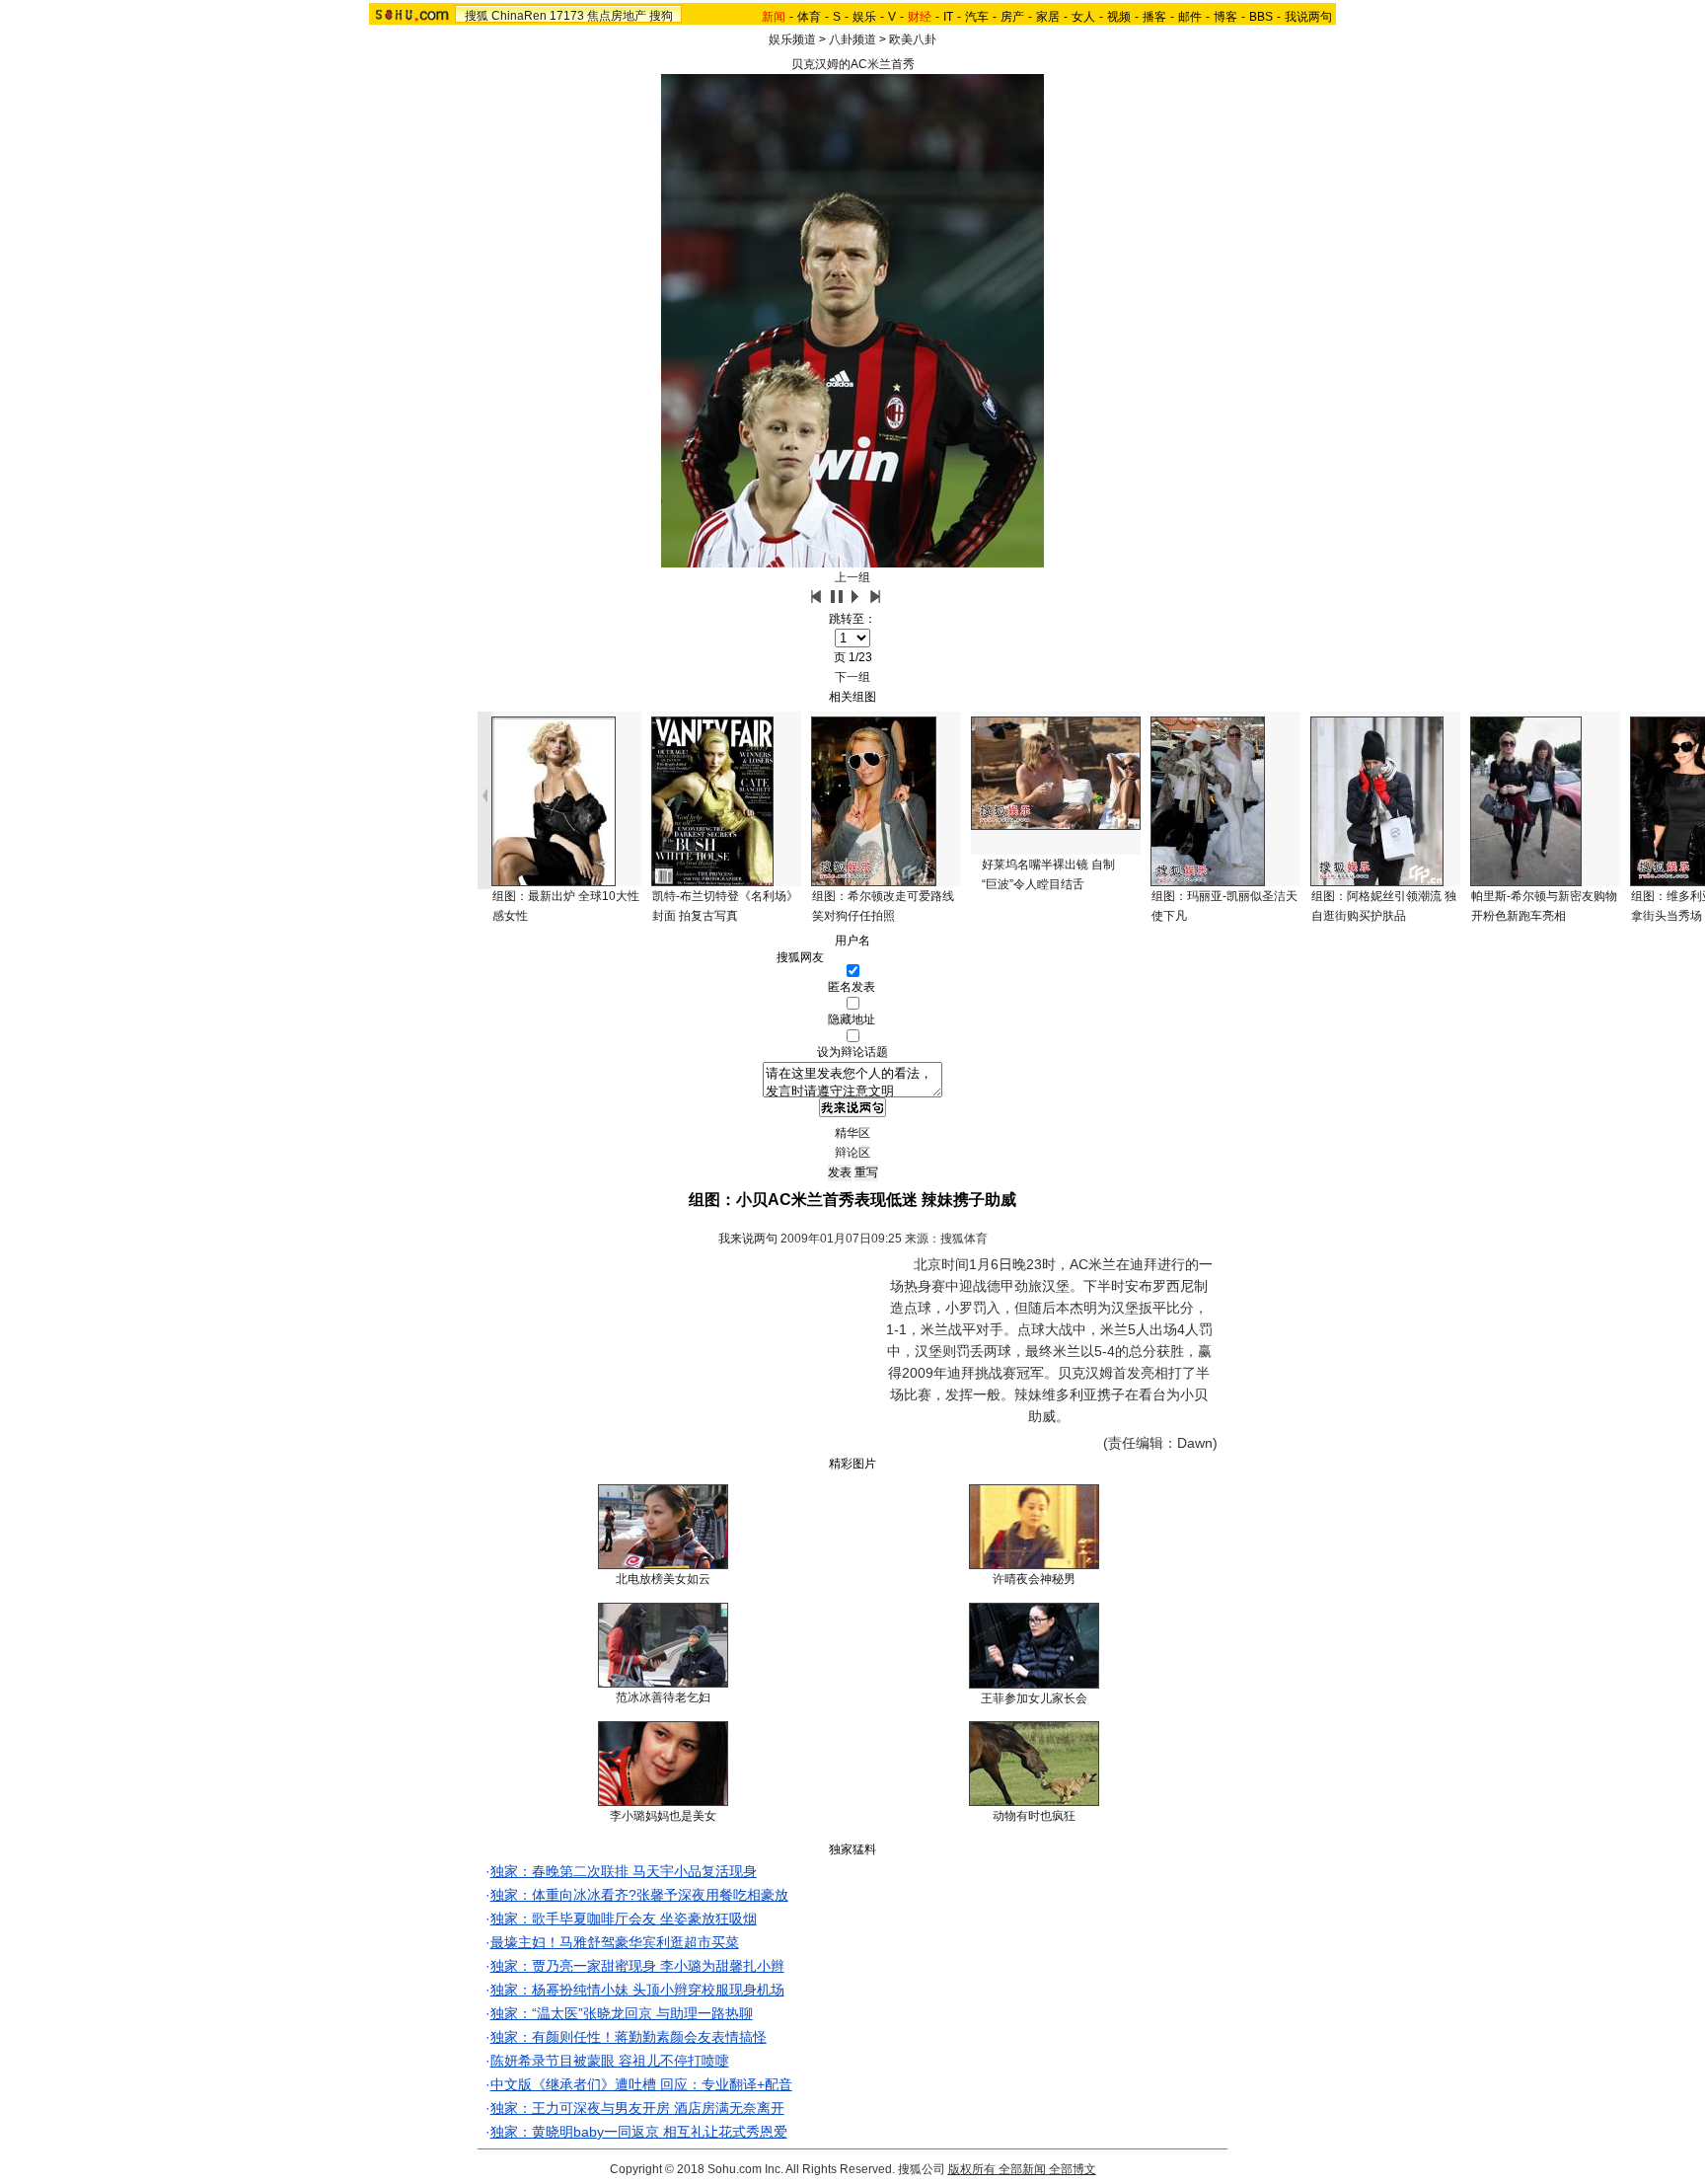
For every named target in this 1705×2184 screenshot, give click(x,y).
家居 (1048, 17)
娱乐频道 (792, 39)
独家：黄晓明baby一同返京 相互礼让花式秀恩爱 (639, 2132)
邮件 (1190, 17)
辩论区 (852, 1153)
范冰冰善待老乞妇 (663, 1697)
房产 (1012, 17)
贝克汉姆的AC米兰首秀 (853, 64)
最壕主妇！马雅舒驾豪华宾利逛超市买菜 (615, 1942)
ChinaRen (519, 16)
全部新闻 (1022, 2169)
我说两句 (1308, 17)
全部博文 (1073, 2169)
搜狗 (661, 16)
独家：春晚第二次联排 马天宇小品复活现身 (624, 1871)
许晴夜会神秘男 (1034, 1579)
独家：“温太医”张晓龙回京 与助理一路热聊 (622, 2013)
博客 (1225, 17)
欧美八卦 (913, 39)
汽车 (977, 17)
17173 (567, 16)
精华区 (852, 1133)
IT (948, 17)
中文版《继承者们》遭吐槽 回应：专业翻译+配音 (641, 2084)
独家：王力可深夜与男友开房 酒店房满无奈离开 (637, 2108)
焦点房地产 (617, 16)
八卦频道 (852, 39)
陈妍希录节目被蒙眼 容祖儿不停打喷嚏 (610, 2061)
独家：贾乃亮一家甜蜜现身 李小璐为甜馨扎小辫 (637, 1966)
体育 (809, 17)
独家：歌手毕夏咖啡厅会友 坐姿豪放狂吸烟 (624, 1919)
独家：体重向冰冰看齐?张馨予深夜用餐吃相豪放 (639, 1895)
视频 (1119, 17)
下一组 (852, 677)
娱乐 (864, 17)
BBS (1261, 17)
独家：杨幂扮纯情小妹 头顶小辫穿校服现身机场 (637, 1990)
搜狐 (477, 16)
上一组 (852, 577)
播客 (1154, 17)
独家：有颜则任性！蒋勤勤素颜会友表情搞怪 (629, 2037)
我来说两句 (748, 1239)
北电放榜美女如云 (663, 1579)
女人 (1083, 17)
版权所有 (972, 2169)
